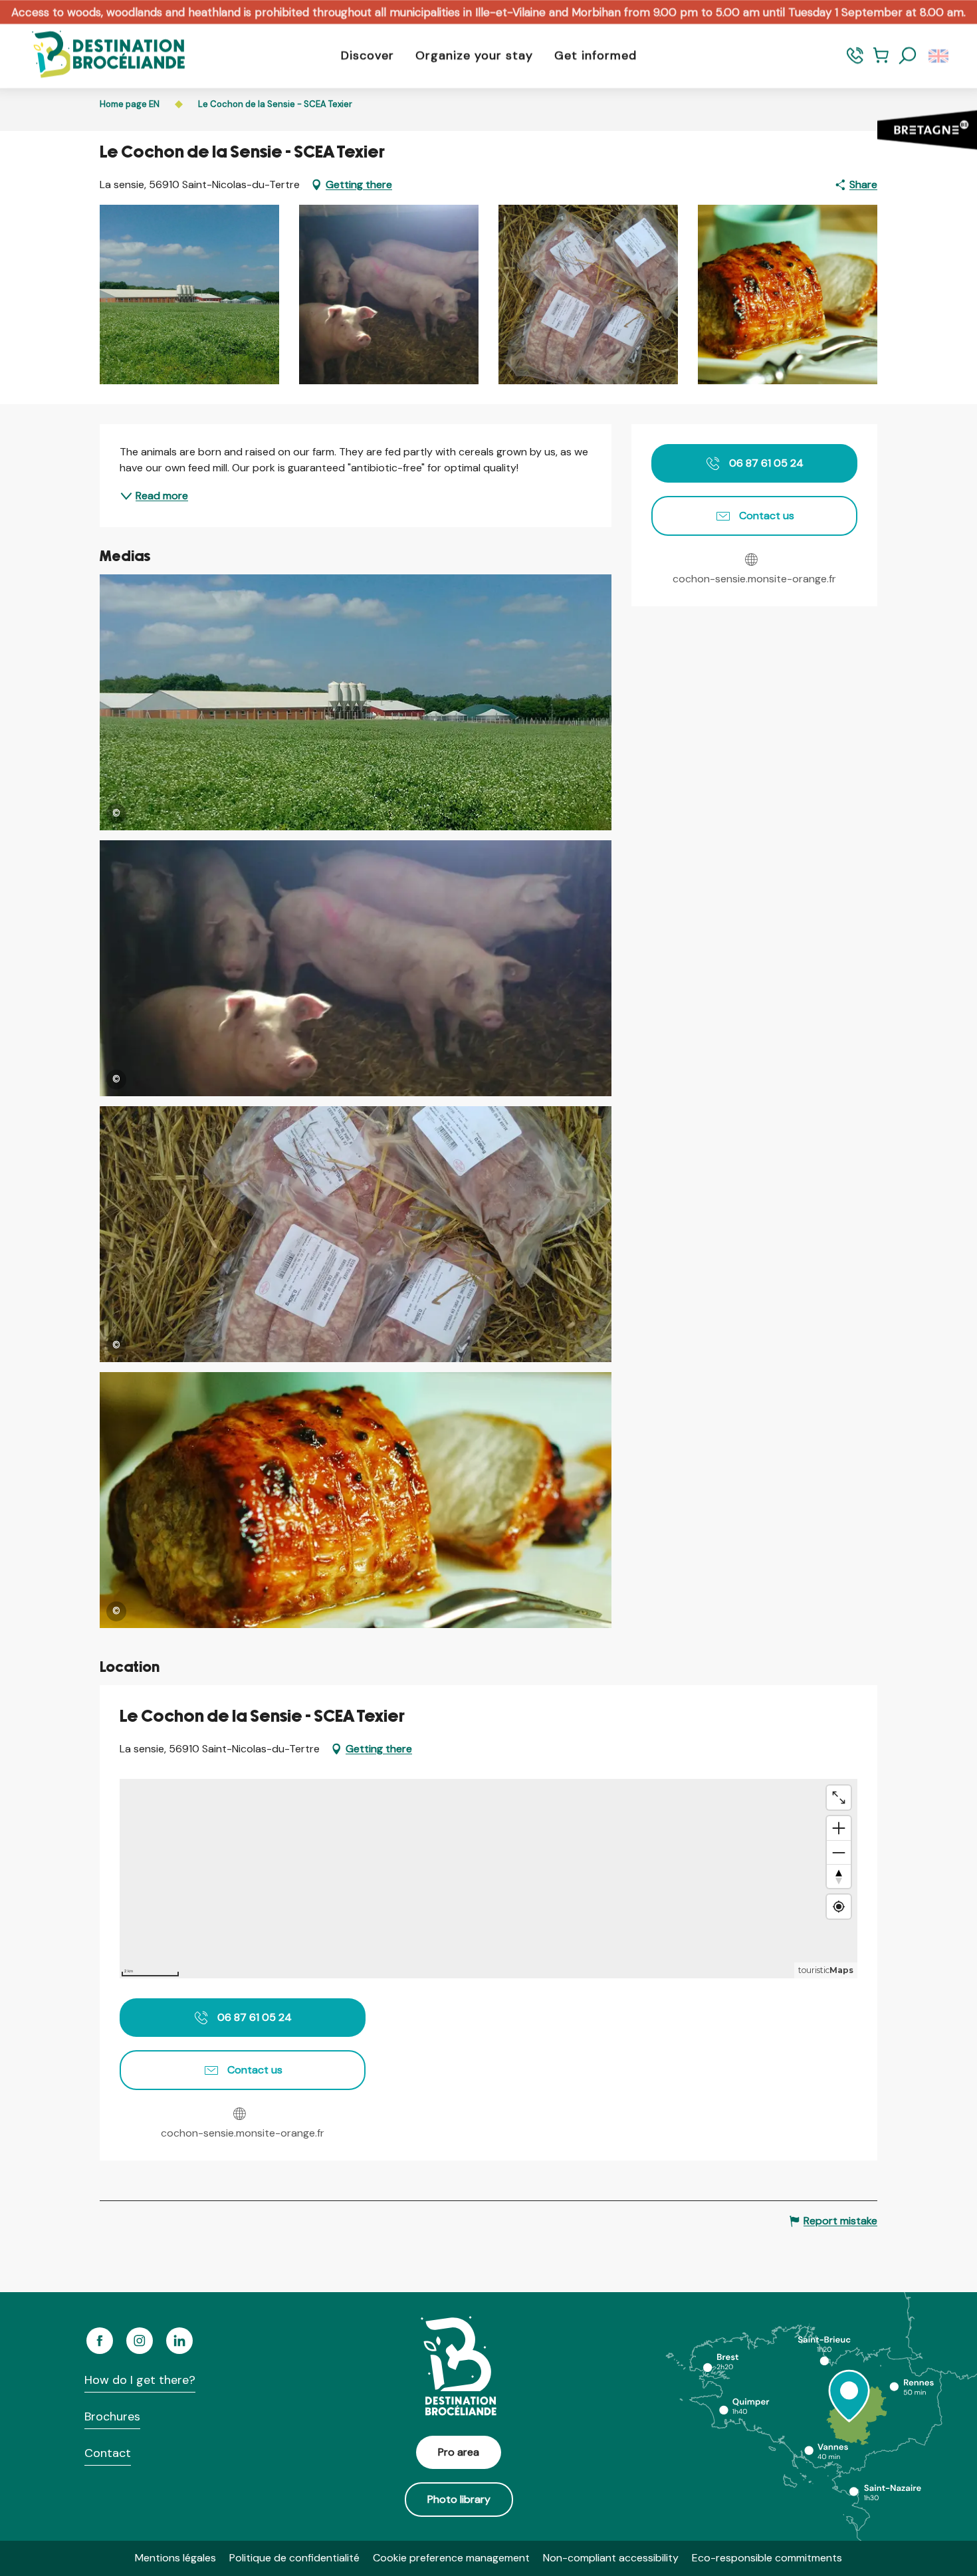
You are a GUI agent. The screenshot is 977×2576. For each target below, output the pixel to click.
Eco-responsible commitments (767, 2558)
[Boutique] (881, 61)
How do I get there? (140, 2380)
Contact (108, 2453)
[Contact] (855, 61)
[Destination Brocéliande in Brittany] (98, 56)
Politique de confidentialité (294, 2558)
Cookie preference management (451, 2558)
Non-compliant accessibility (611, 2558)
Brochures (112, 2416)
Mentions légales (175, 2558)
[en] (939, 56)
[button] (908, 56)
